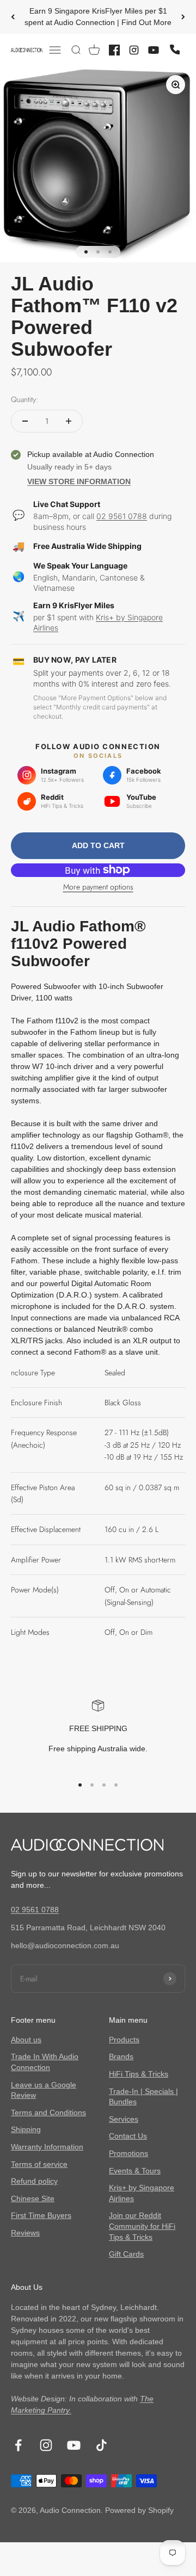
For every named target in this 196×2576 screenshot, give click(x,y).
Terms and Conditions (48, 2112)
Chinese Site (33, 2198)
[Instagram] (134, 50)
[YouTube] (154, 50)
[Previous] (13, 17)
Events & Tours (135, 2171)
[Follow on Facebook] (18, 2445)
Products (124, 2040)
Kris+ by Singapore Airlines (142, 2193)
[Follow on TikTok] (102, 2445)
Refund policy (34, 2181)
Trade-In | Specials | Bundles (143, 2097)
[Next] (183, 17)
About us (26, 2040)
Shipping (26, 2129)
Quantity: (24, 399)
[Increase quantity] (69, 421)
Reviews (25, 2233)
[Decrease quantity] (25, 421)
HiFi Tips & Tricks (139, 2074)
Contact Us (128, 2136)
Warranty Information (47, 2147)
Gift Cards (126, 2254)
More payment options (98, 887)
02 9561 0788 (122, 516)
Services (124, 2119)
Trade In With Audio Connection (45, 2062)
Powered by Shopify (139, 2510)
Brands (121, 2056)
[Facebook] (114, 50)
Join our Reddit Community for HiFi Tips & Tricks (142, 2226)
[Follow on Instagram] (46, 2445)
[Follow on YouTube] (74, 2445)
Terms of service (39, 2164)
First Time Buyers (41, 2215)
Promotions (128, 2153)
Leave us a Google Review (44, 2090)
